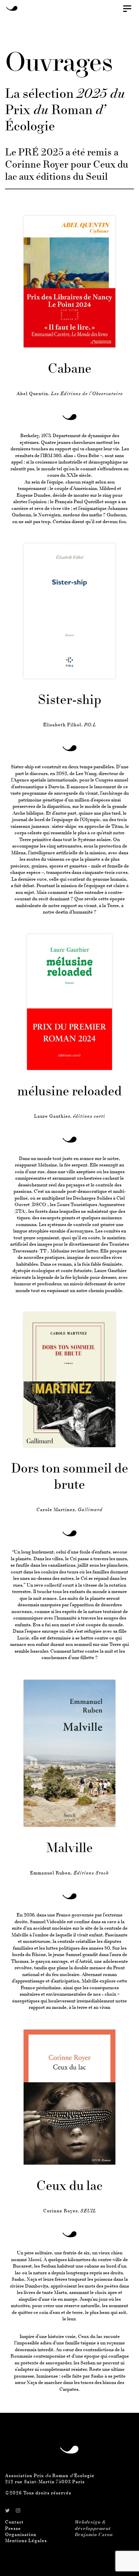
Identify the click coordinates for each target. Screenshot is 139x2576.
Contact (14, 2522)
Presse (13, 2529)
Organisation (21, 2535)
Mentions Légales (26, 2541)
